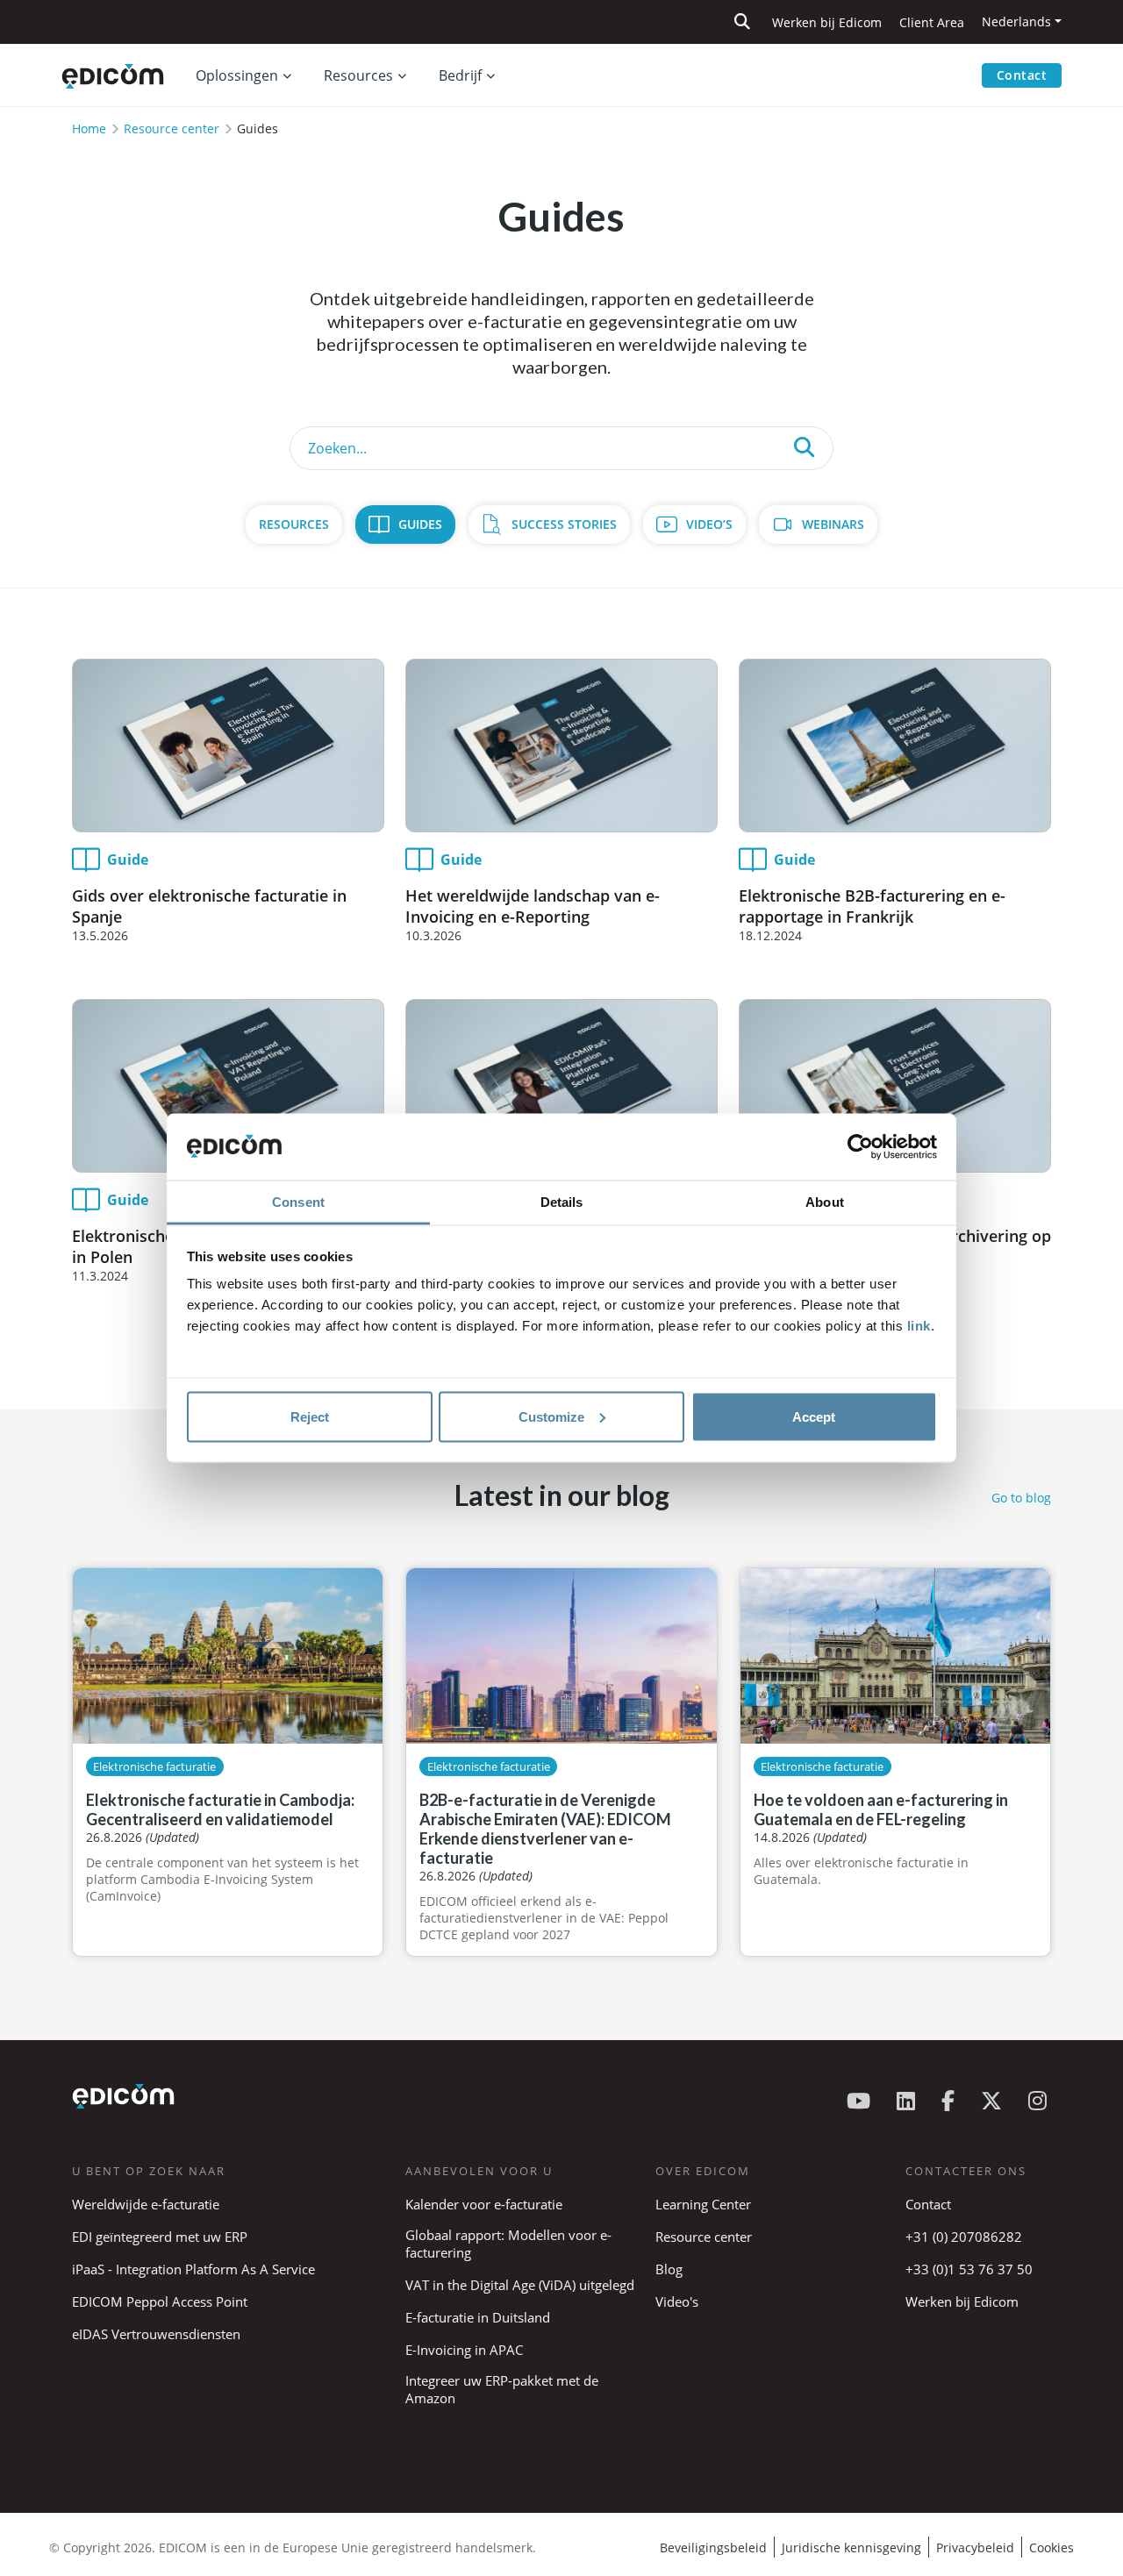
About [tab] (825, 1202)
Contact (1022, 75)
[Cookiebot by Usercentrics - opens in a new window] (860, 1147)
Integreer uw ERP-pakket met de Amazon (502, 2389)
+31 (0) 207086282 (964, 2237)
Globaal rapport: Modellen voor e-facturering (508, 2244)
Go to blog (1021, 1498)
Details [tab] (562, 1202)
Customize (551, 1416)
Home (89, 128)
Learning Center (703, 2204)
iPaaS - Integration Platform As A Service (193, 2269)
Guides (420, 524)
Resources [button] (358, 75)
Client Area (932, 22)
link (919, 1326)
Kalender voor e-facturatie (484, 2204)
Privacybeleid (975, 2547)
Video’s (709, 524)
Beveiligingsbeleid (713, 2547)
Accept (814, 1416)
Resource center (172, 128)
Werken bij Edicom (827, 22)
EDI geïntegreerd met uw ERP (160, 2237)
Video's (677, 2301)
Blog (669, 2269)
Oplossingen (237, 75)
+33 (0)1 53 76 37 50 (969, 2269)
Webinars (833, 524)
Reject (310, 1416)
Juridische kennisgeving (851, 2547)
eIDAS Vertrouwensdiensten (156, 2334)
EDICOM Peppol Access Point (160, 2301)
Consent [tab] (298, 1202)
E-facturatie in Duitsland (478, 2317)
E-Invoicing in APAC (464, 2350)
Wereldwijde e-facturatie (146, 2204)
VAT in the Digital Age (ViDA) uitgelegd (520, 2285)
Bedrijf (460, 75)
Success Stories (564, 524)
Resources (294, 524)
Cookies (1051, 2547)
